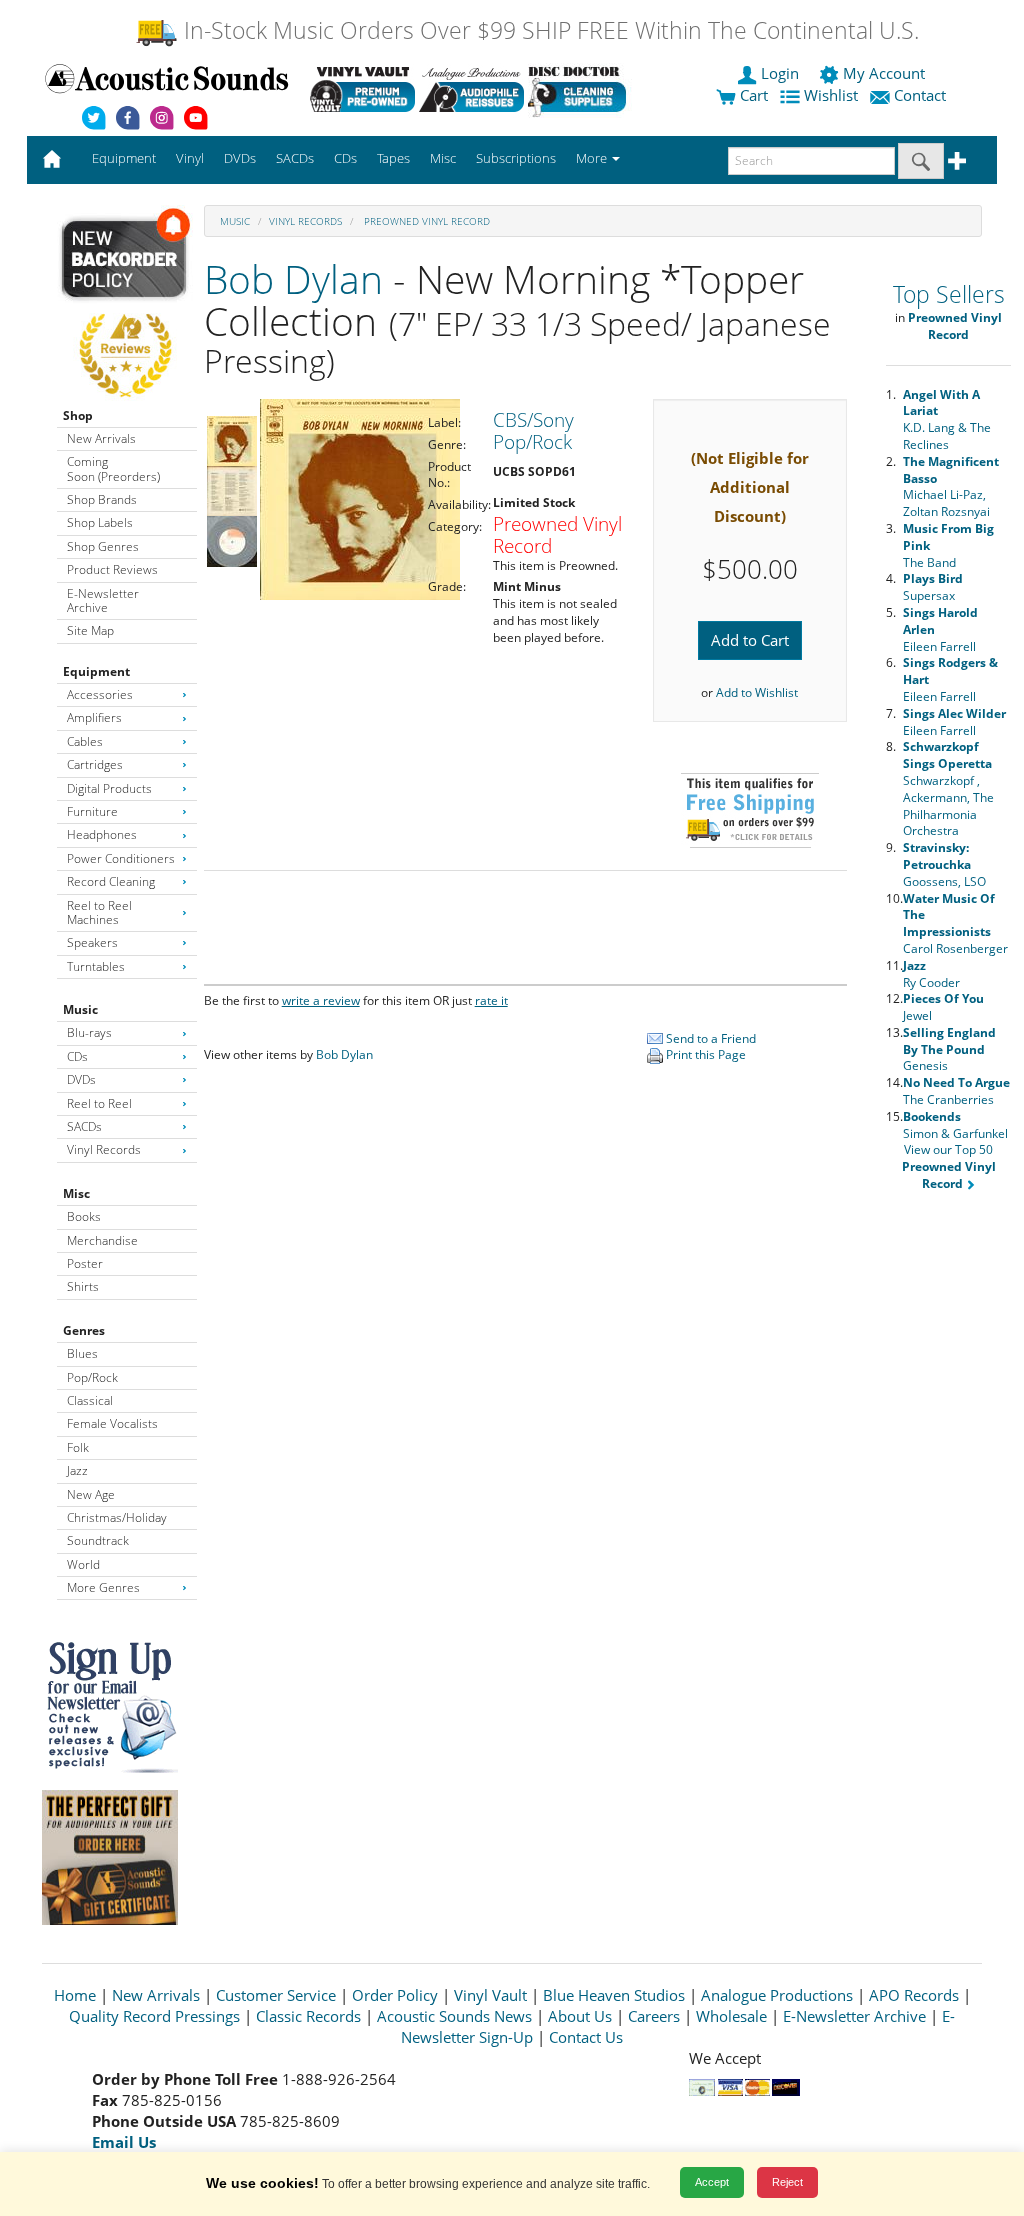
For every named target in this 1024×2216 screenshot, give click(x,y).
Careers (654, 2016)
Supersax (933, 587)
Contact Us (586, 2037)
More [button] (593, 158)
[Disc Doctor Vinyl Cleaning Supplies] (580, 89)
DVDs (81, 1079)
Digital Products (109, 788)
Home (75, 1995)
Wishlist (831, 95)
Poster (85, 1263)
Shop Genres (103, 546)
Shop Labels (100, 522)
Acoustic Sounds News (454, 2016)
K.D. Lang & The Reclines (947, 419)
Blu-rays (89, 1032)
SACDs (84, 1126)
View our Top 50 (949, 1166)
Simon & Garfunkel (955, 1125)
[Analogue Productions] (471, 89)
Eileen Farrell (954, 722)
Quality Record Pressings (154, 2016)
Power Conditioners (121, 858)
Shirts (83, 1286)
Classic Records (308, 2016)
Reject (787, 2182)
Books (84, 1216)
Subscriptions (516, 158)
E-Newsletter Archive (103, 600)
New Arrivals (101, 438)
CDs (77, 1056)
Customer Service (276, 1995)
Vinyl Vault (490, 1995)
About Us (580, 2016)
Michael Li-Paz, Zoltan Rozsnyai (951, 486)
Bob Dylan (293, 278)
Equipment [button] (124, 158)
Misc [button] (443, 158)
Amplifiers (94, 717)
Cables (85, 741)
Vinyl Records (104, 1149)
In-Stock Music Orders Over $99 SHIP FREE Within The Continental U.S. (548, 30)
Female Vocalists (112, 1423)
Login (780, 73)
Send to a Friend (709, 1038)
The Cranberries (956, 1091)
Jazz (77, 1470)
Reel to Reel (99, 1103)
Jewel (943, 1007)
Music (80, 1009)
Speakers (92, 942)
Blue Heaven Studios (614, 1995)
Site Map (90, 630)
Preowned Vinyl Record (425, 221)
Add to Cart (750, 640)
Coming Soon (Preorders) (113, 468)
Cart (752, 95)
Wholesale (731, 2016)
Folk (78, 1447)
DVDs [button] (240, 158)
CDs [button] (345, 158)
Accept (712, 2182)
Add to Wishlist (757, 692)
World (83, 1564)
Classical (90, 1400)
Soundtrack (98, 1540)
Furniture (92, 811)
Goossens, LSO (944, 864)
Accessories (100, 694)
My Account (884, 73)
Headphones (102, 834)
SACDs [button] (295, 158)
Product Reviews (112, 569)
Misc (76, 1193)
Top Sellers (949, 294)
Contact (920, 95)
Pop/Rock (92, 1377)
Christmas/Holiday (117, 1517)
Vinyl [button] (190, 158)
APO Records (914, 1995)
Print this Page (704, 1054)
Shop (78, 415)
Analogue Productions (777, 1995)
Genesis (949, 1049)
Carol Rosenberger (955, 923)
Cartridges (95, 764)
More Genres (103, 1587)
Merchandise (102, 1240)
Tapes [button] (393, 158)
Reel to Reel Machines (99, 912)
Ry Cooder (931, 974)
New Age (91, 1494)
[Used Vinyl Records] (362, 89)
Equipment (96, 671)
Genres (84, 1330)
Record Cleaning (111, 881)
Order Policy (395, 1995)
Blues (82, 1353)
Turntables (96, 966)
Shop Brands (102, 499)
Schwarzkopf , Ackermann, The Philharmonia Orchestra (948, 788)
